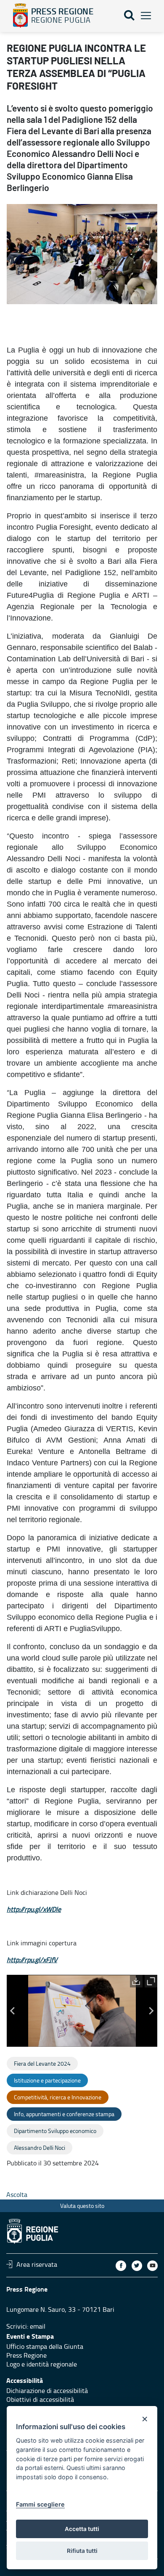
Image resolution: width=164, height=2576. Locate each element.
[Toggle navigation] (146, 16)
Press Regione (26, 2355)
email (38, 2326)
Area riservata (37, 2264)
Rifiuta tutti (82, 2551)
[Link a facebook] (121, 2266)
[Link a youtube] (152, 2266)
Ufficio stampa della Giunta (45, 2346)
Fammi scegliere (40, 2504)
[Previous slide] (13, 2011)
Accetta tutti (82, 2529)
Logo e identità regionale (42, 2364)
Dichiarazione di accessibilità (47, 2390)
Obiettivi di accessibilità (40, 2399)
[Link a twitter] (137, 2266)
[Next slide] (151, 2011)
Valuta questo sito (82, 2206)
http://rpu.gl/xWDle (34, 1909)
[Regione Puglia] (20, 16)
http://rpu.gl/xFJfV (32, 1960)
